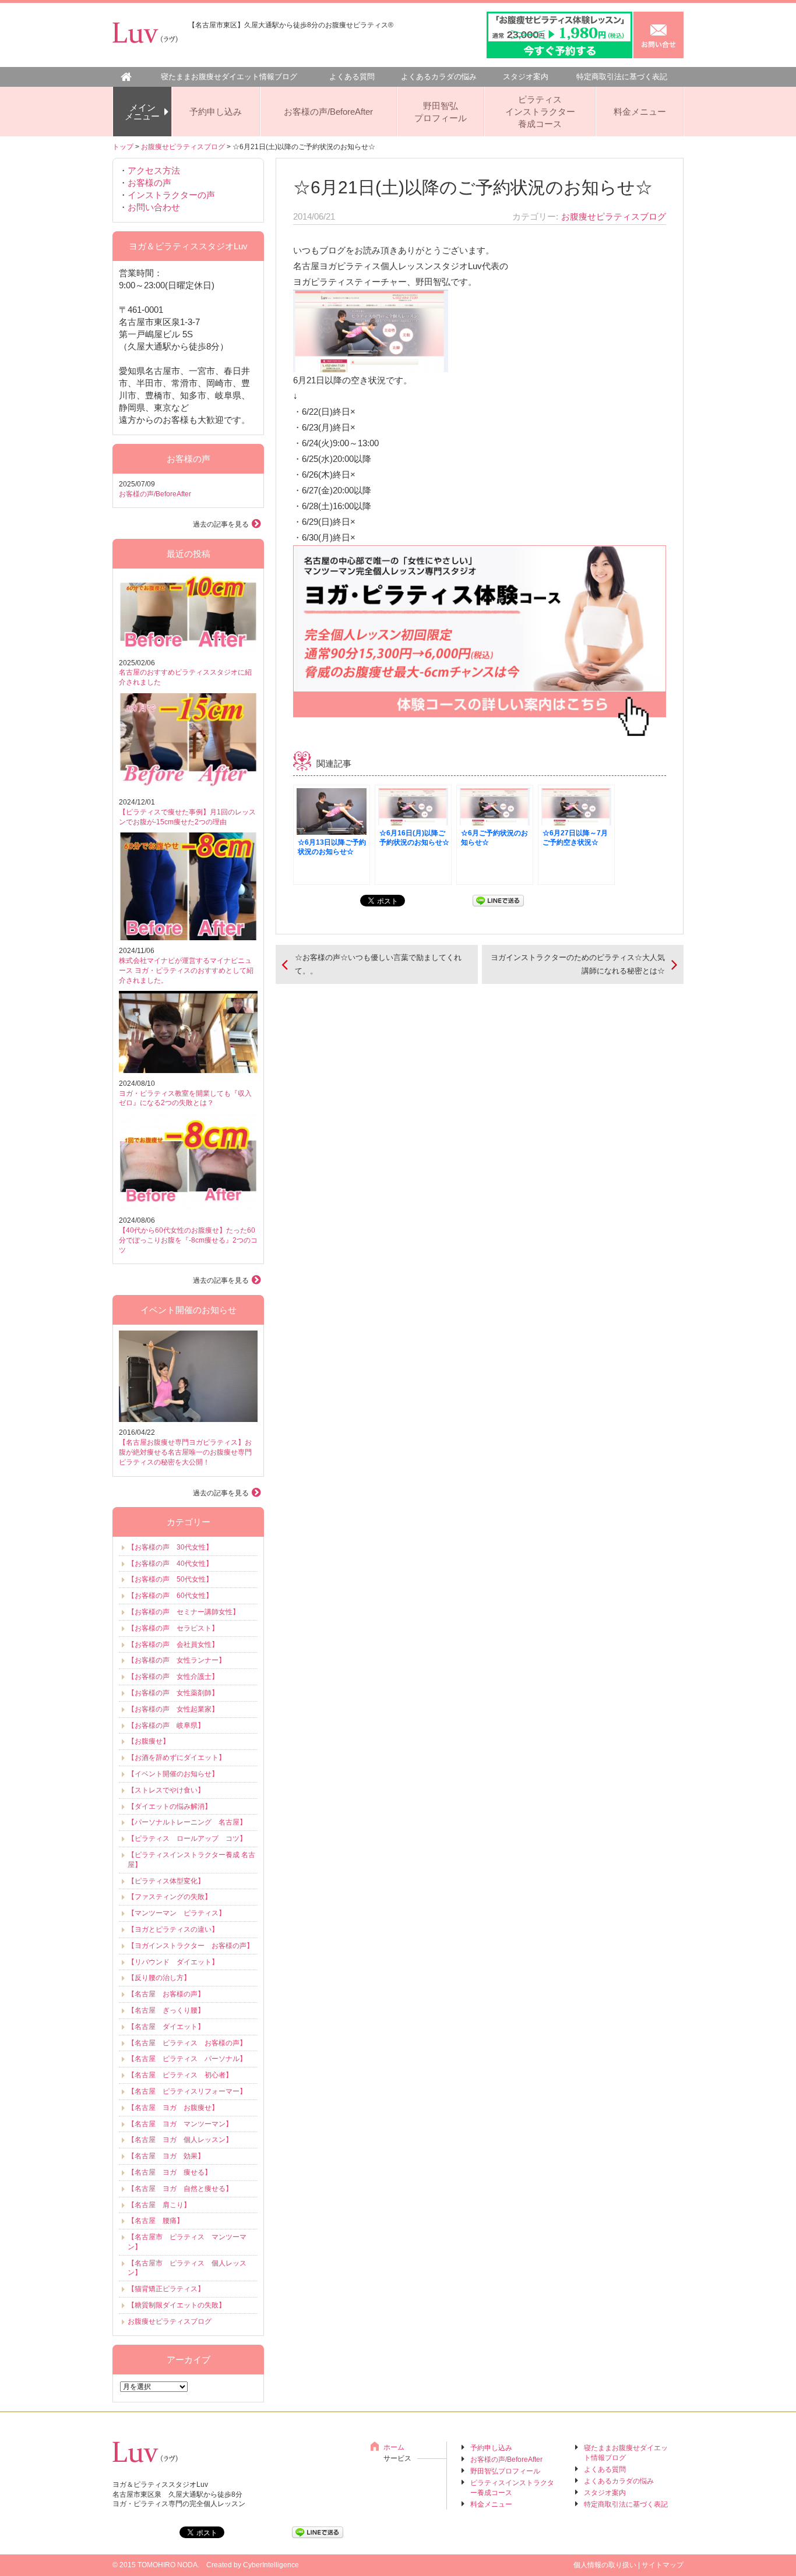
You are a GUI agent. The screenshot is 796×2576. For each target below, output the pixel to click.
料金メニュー (640, 112)
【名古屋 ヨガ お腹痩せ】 (173, 2108)
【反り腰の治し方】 (159, 1978)
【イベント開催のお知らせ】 (173, 1774)
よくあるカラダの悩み (439, 77)
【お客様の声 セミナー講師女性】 (184, 1612)
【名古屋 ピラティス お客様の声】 (187, 2043)
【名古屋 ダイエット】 (166, 2027)
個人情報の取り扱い (605, 2565)
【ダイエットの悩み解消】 (170, 1806)
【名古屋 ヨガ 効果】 (166, 2156)
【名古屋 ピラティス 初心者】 (180, 2075)
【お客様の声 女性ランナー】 (177, 1660)
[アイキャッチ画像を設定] (371, 364)
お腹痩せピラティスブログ (183, 147)
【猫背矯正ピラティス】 (166, 2289)
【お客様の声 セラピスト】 (173, 1628)
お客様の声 (149, 183)
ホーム (394, 2447)
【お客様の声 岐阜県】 (166, 1725)
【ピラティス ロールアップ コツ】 (187, 1839)
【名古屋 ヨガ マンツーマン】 (180, 2124)
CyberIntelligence (271, 2565)
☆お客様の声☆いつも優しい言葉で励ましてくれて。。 (378, 964)
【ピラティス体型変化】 (166, 1881)
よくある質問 (352, 77)
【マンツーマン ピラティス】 (177, 1913)
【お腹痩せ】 (149, 1741)
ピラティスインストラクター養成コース (540, 112)
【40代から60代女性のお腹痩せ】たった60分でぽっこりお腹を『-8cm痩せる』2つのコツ (188, 1240)
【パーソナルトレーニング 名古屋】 (187, 1822)
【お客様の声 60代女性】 (170, 1596)
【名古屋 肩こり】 (159, 2205)
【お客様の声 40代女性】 (170, 1564)
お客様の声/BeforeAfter (328, 112)
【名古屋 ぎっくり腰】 (166, 2010)
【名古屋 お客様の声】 (166, 1994)
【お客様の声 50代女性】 (170, 1579)
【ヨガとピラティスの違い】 (173, 1929)
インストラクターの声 (171, 195)
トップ (123, 147)
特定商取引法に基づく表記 (622, 77)
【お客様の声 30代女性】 (170, 1547)
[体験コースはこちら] (480, 730)
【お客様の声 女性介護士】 (173, 1677)
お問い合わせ (154, 207)
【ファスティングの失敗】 (170, 1897)
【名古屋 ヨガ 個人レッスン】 (180, 2140)
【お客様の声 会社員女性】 (173, 1645)
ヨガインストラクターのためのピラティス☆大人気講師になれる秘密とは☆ (578, 964)
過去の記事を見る (221, 524)
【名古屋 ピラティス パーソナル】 (187, 2059)
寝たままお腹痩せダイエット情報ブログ (229, 77)
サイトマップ (663, 2565)
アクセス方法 (154, 170)
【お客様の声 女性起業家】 (173, 1709)
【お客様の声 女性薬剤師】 (173, 1693)
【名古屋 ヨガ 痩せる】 (170, 2172)
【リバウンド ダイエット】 (173, 1962)
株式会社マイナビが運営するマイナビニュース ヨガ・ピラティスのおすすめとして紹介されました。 (186, 971)
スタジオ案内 (526, 77)
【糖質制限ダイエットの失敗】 (177, 2305)
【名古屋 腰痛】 (156, 2221)
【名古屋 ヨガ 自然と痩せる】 (180, 2189)
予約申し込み (216, 112)
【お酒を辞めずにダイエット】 (177, 1758)
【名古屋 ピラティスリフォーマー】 (187, 2091)
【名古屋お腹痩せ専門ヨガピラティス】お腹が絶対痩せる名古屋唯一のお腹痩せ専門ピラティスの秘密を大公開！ (185, 1452)
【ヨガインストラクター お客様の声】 (191, 1946)
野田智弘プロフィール (441, 112)
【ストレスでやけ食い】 (166, 1790)
